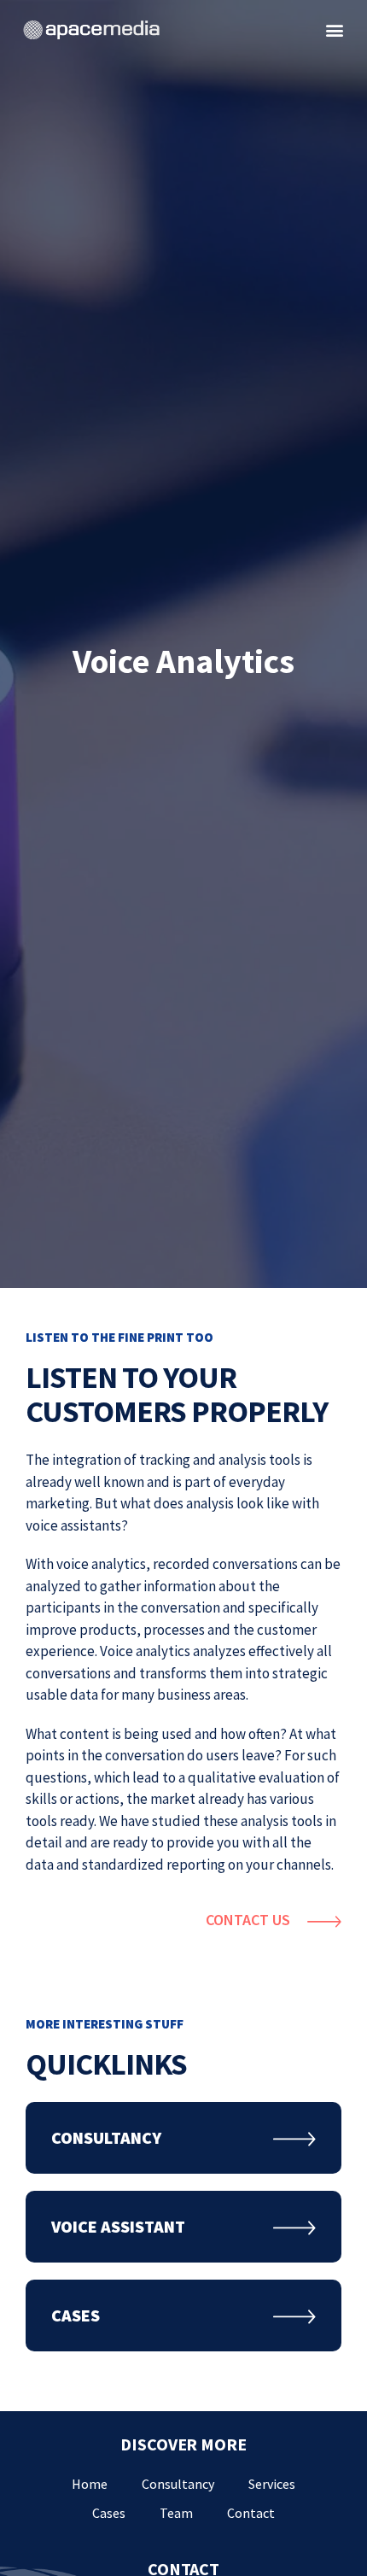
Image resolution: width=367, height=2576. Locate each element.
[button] (334, 30)
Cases (109, 2513)
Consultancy (178, 2484)
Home (90, 2484)
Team (176, 2513)
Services (272, 2484)
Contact (251, 2513)
